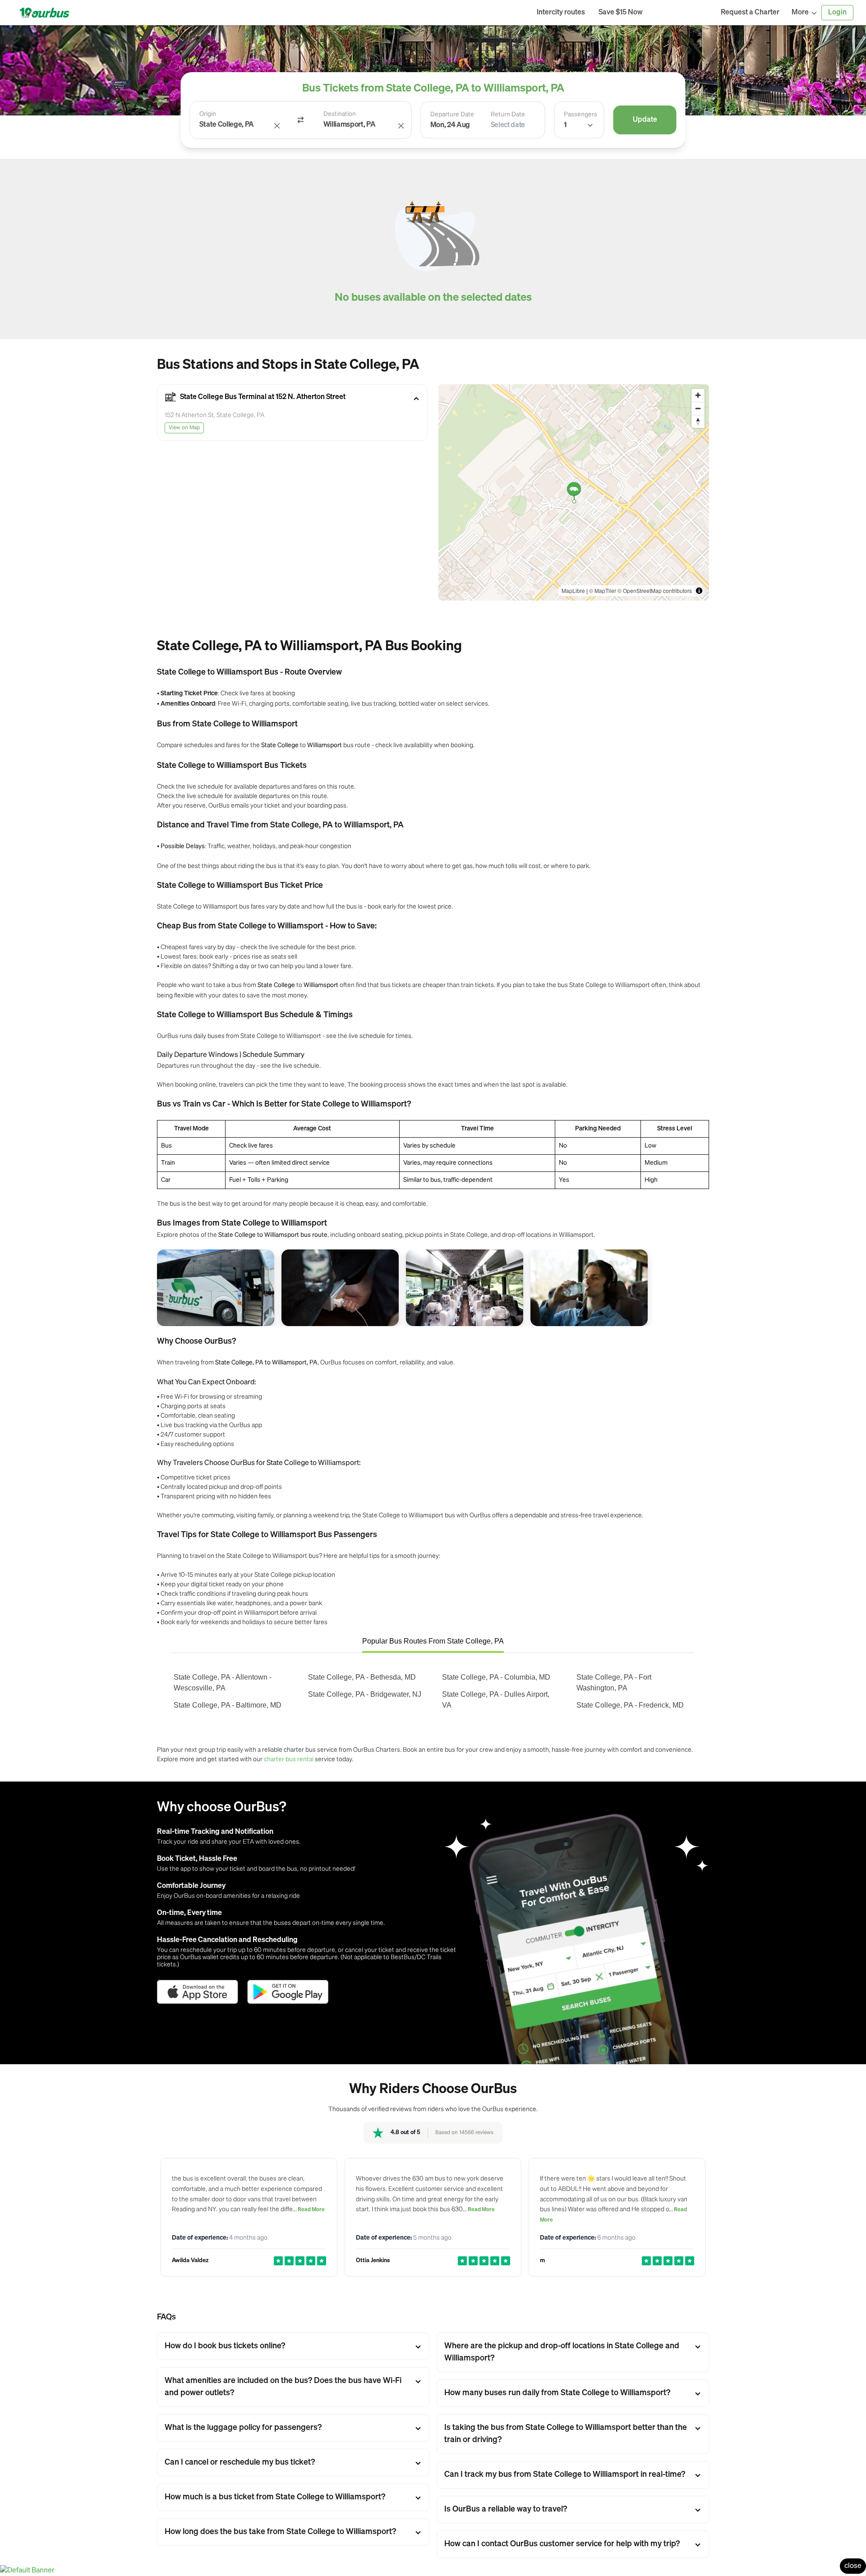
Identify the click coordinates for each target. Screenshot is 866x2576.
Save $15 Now (621, 13)
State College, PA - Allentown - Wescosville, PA (223, 1683)
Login (837, 13)
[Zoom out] (698, 408)
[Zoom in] (698, 395)
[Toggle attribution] (699, 591)
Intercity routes (561, 13)
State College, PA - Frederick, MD (630, 1705)
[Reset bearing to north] (698, 421)
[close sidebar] (682, 13)
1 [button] (565, 125)
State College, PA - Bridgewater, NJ (365, 1694)
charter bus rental (289, 1759)
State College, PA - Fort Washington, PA (614, 1683)
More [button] (800, 13)
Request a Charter (750, 13)
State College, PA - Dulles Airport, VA (496, 1700)
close (853, 2566)
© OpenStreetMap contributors (655, 590)
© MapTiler (603, 590)
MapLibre (573, 590)
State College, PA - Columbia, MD (496, 1677)
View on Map (184, 428)
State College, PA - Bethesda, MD (362, 1677)
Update (645, 120)
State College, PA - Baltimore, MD (228, 1705)
